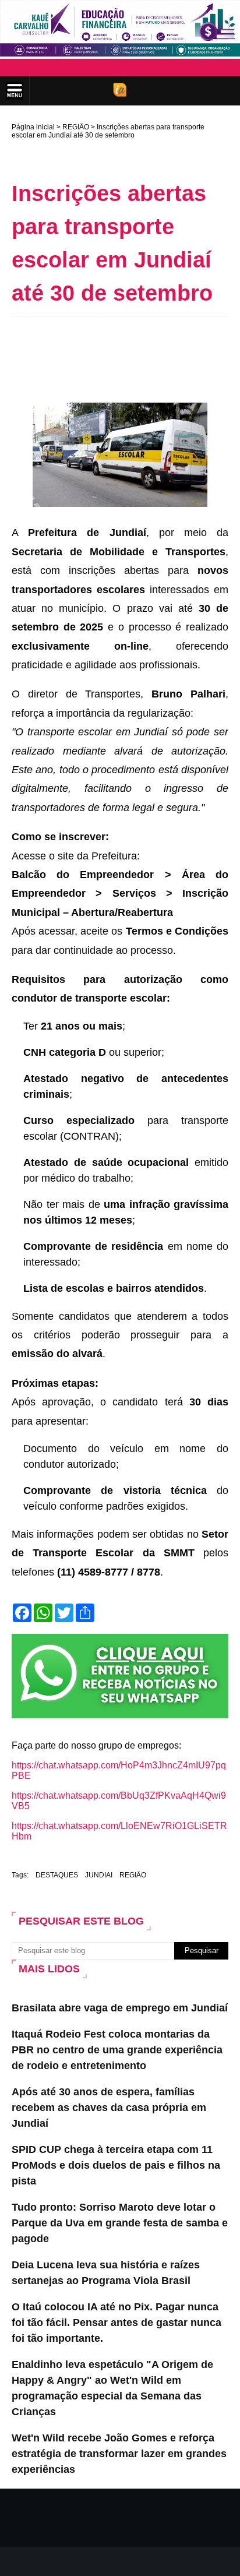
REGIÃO (76, 127)
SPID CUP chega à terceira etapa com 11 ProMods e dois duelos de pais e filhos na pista (116, 2165)
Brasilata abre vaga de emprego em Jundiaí (120, 2008)
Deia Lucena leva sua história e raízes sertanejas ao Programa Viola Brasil (106, 2273)
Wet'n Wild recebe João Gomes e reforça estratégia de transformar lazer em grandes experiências (119, 2454)
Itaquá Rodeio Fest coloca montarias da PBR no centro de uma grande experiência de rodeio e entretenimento (117, 2050)
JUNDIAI (99, 1875)
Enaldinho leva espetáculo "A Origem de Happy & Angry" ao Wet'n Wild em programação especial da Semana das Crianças (112, 2388)
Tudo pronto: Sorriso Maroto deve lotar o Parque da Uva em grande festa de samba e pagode (120, 2223)
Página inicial (33, 127)
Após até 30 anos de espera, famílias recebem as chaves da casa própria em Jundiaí (109, 2108)
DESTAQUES (57, 1875)
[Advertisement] (126, 343)
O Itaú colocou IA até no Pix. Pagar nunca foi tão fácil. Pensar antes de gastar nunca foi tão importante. (117, 2323)
